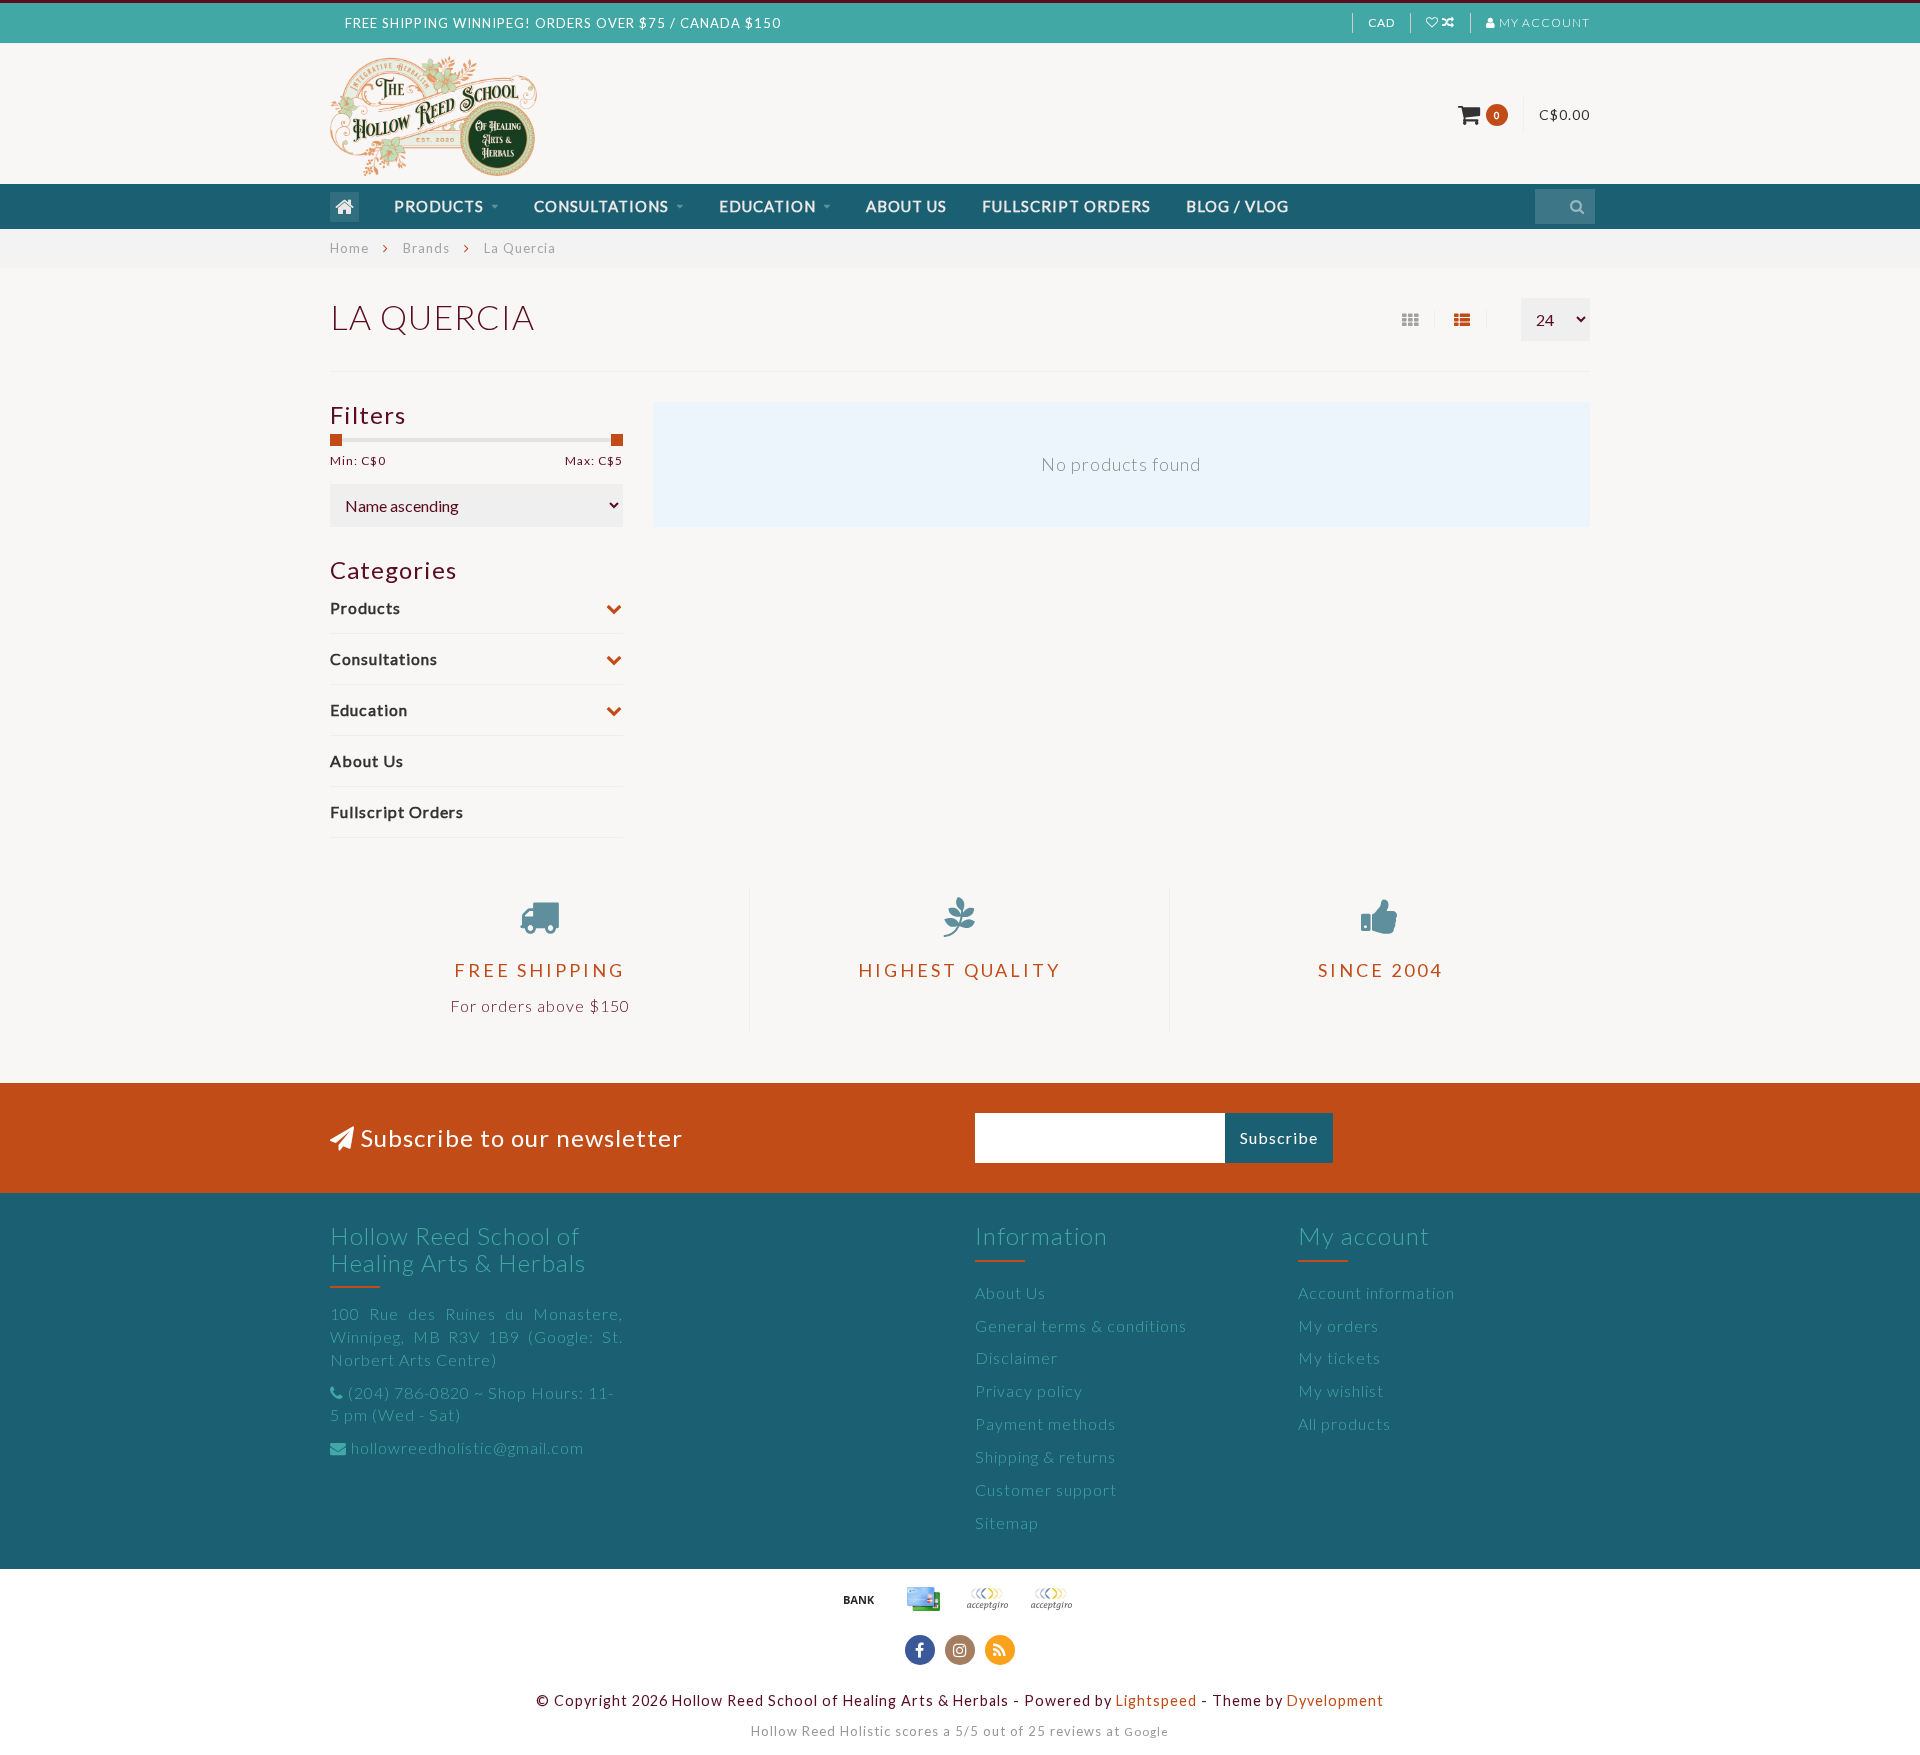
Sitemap (1007, 1522)
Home (349, 248)
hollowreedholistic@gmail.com (467, 1447)
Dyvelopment (1335, 1700)
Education (767, 206)
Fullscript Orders (1066, 206)
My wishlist (1341, 1390)
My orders (1338, 1325)
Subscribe (1279, 1137)
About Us (906, 206)
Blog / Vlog (1237, 206)
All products (1344, 1423)
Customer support (1046, 1489)
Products (439, 206)
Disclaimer (1016, 1357)
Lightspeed (1156, 1700)
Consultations (601, 206)
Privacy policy (1029, 1390)
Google (1146, 1731)
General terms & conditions (1081, 1325)
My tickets (1339, 1357)
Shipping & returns (1045, 1456)
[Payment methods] (859, 1599)
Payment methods (1045, 1423)
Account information (1376, 1292)
